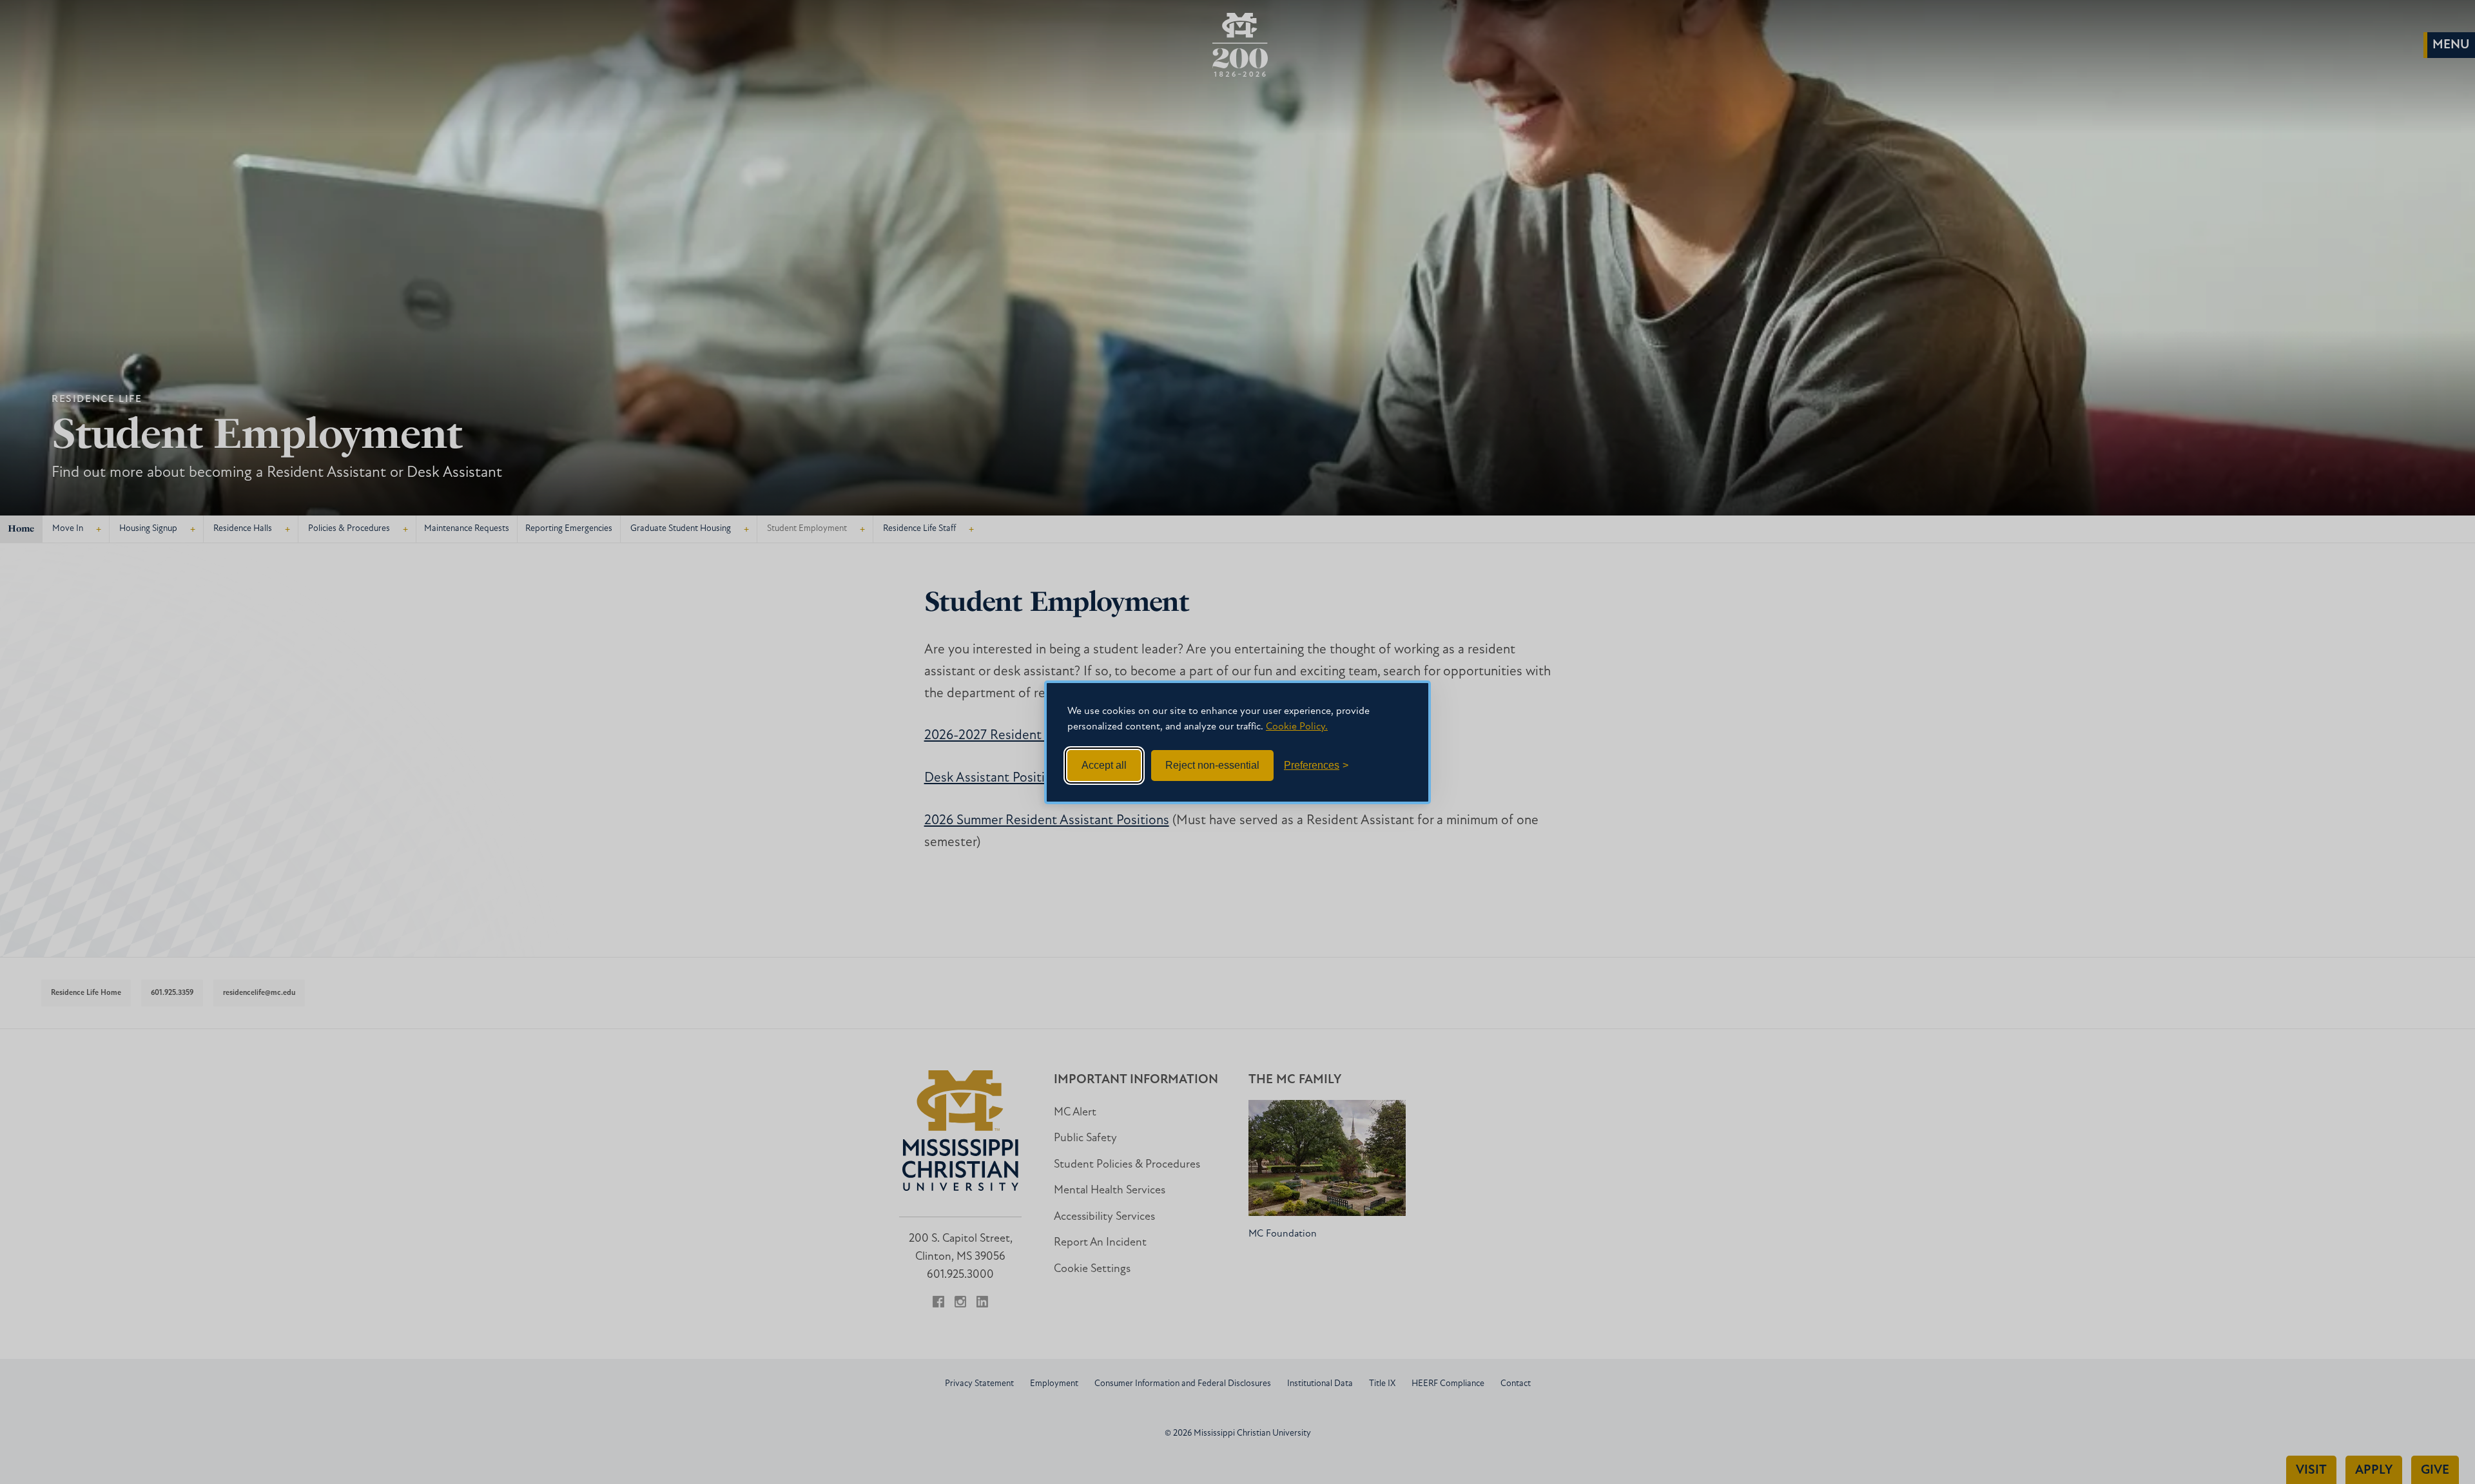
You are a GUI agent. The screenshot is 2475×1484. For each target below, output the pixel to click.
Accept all (1104, 765)
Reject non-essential (1212, 765)
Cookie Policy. (1297, 727)
